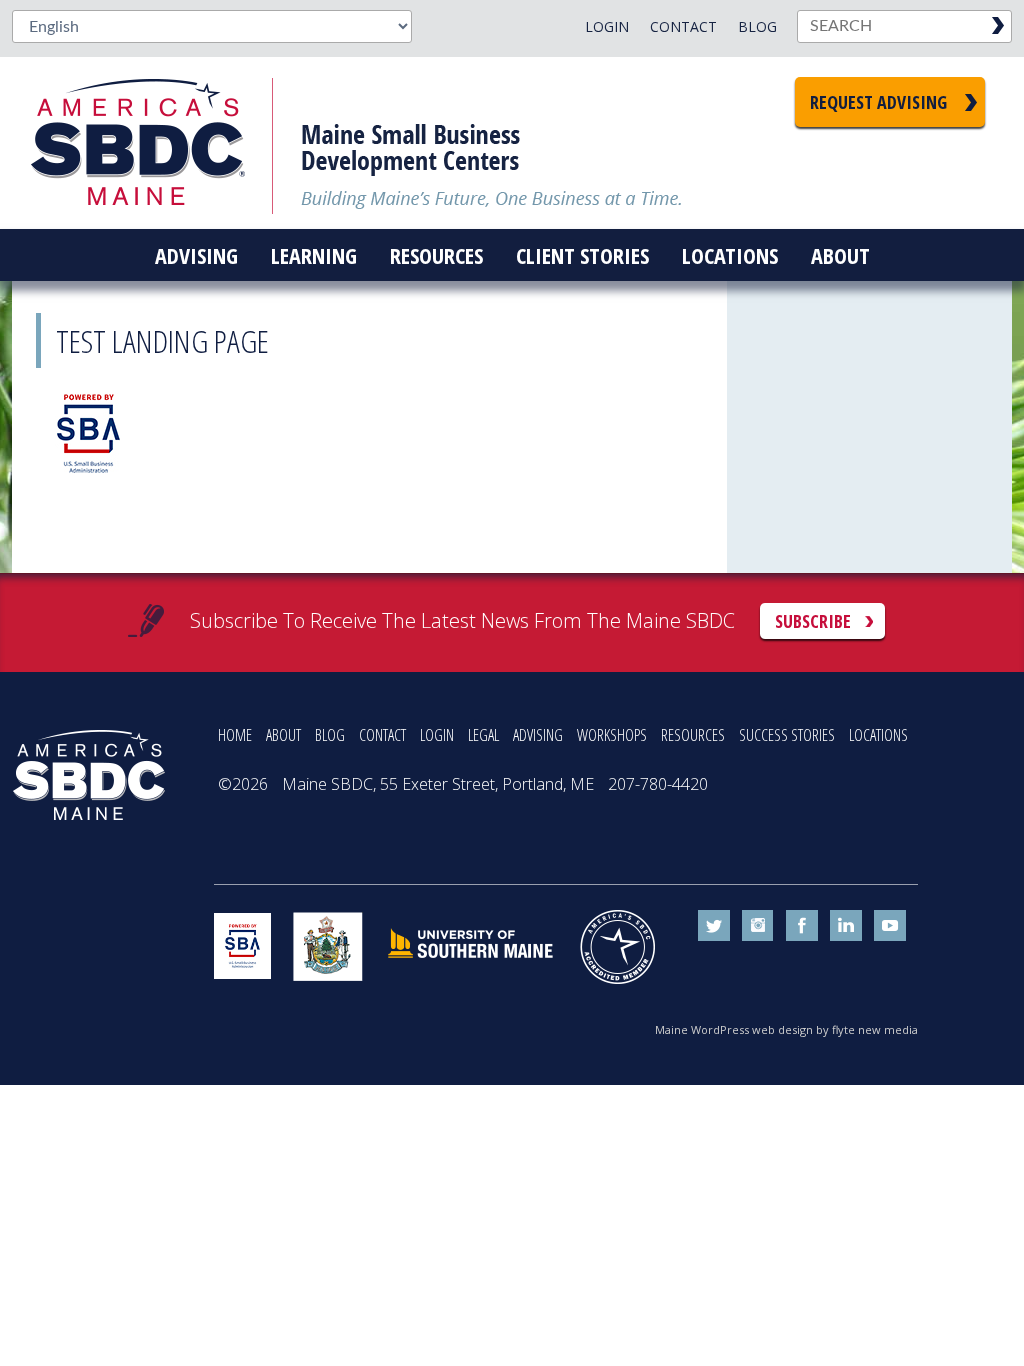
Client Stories (582, 255)
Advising (196, 255)
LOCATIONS (878, 735)
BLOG (330, 735)
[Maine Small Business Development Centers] (152, 143)
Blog (757, 26)
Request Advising (878, 102)
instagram (758, 926)
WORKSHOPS (612, 735)
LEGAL (483, 735)
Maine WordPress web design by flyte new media (786, 1029)
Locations (730, 255)
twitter (714, 926)
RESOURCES (693, 735)
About (840, 255)
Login (607, 26)
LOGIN (437, 735)
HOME (235, 735)
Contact (683, 26)
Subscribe (813, 621)
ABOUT (283, 735)
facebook (802, 926)
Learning (314, 255)
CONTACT (382, 735)
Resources (436, 255)
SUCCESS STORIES (787, 735)
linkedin (846, 926)
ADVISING (538, 735)
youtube (890, 926)
